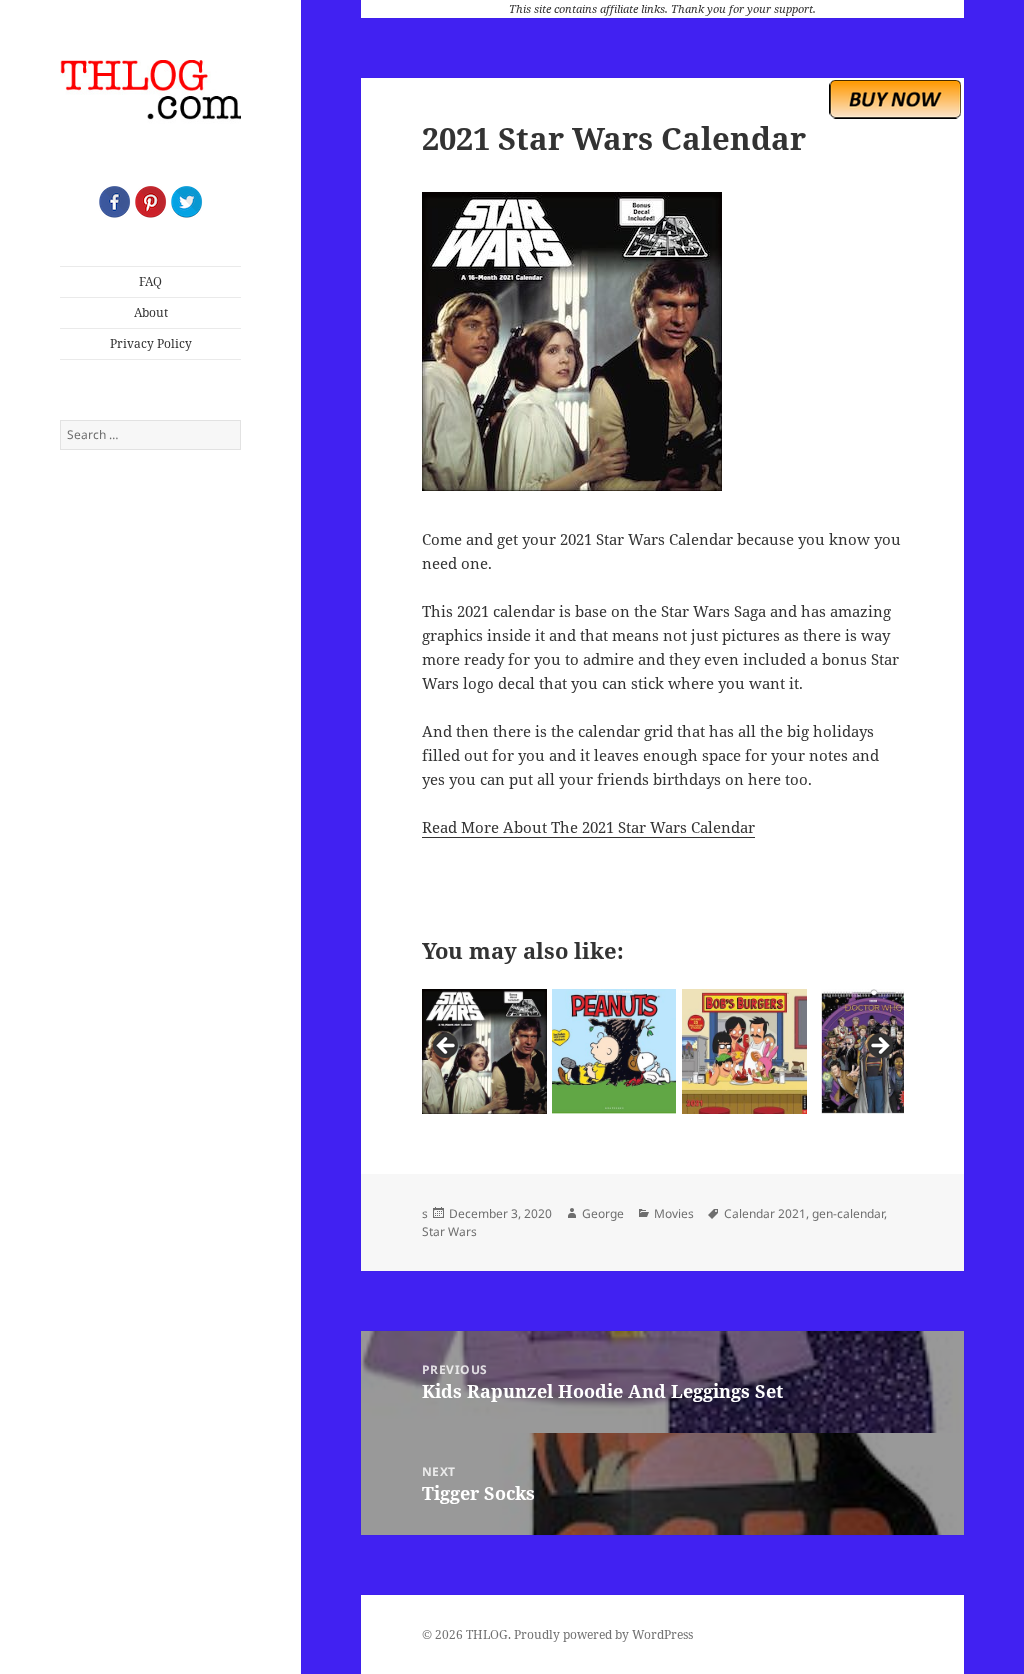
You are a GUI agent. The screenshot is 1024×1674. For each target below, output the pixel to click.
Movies (674, 1213)
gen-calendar (848, 1213)
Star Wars (449, 1231)
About (151, 312)
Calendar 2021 (765, 1213)
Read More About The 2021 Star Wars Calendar (588, 827)
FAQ (150, 281)
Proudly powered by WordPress (603, 1634)
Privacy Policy (151, 343)
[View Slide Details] (484, 1051)
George (603, 1213)
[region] (663, 1051)
